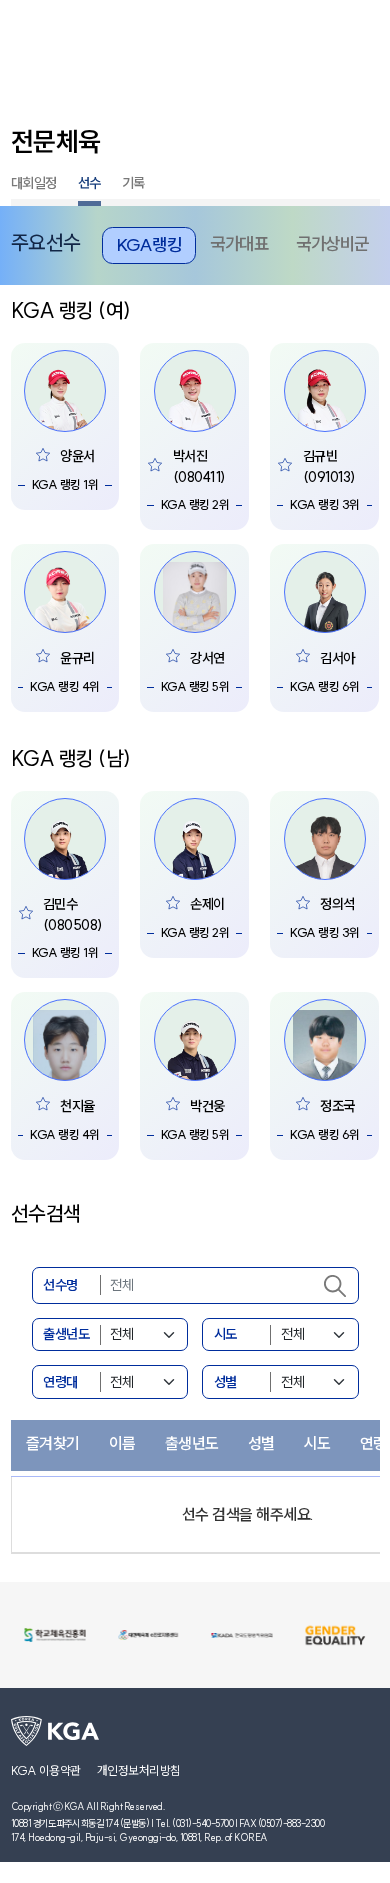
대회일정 (34, 183)
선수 (89, 183)
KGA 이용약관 (46, 1770)
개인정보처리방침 (139, 1770)
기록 (133, 183)
